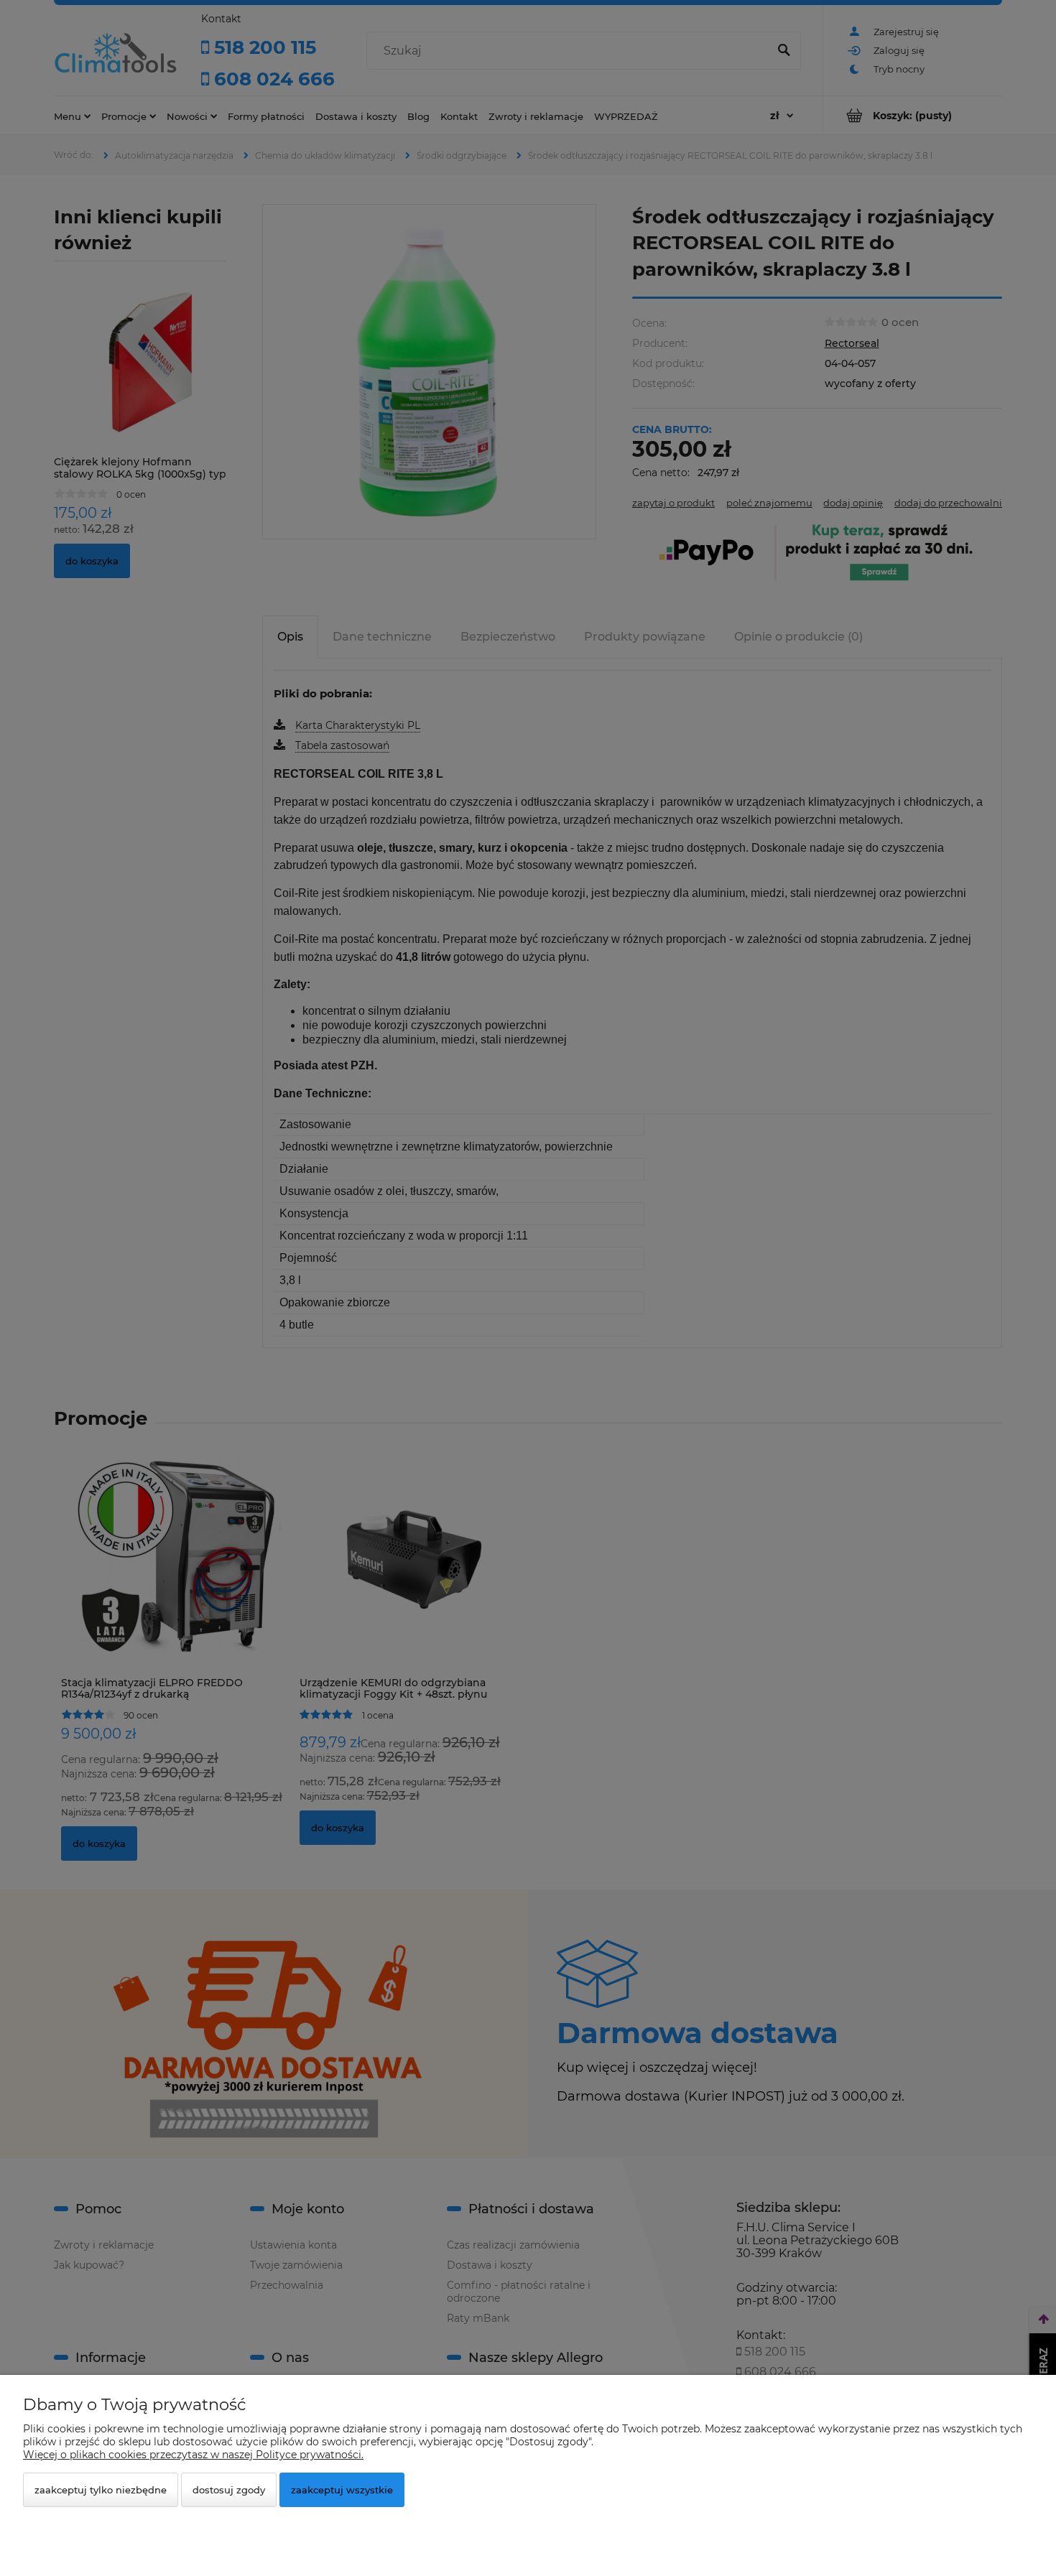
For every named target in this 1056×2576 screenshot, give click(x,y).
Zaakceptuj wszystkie (342, 2490)
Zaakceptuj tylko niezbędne (101, 2490)
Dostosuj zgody (229, 2490)
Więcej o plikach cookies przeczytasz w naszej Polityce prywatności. (193, 2455)
